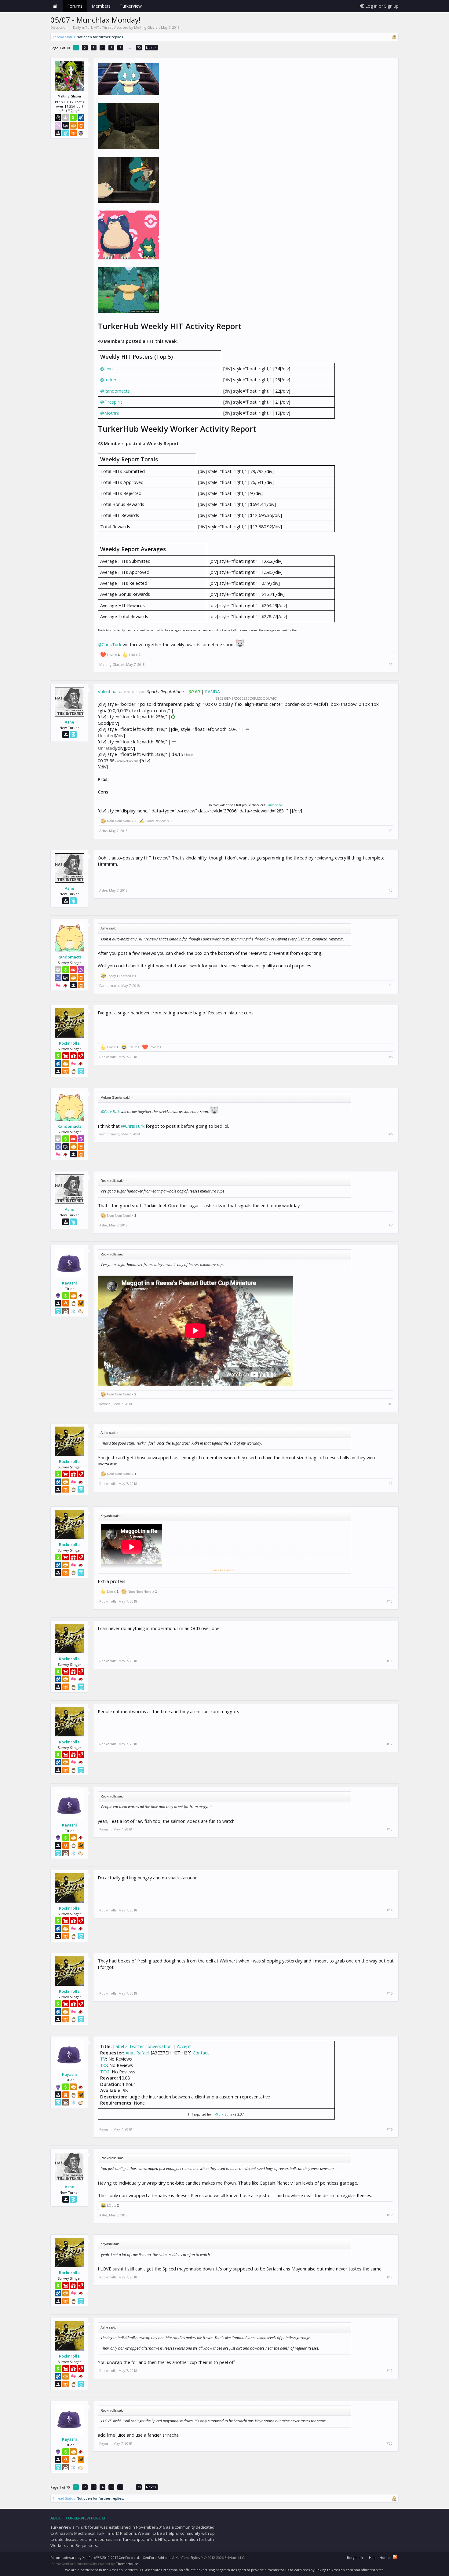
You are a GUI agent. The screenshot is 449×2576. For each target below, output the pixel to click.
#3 (391, 890)
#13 (390, 1829)
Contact (201, 2053)
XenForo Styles (188, 2558)
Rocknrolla (69, 1043)
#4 (391, 986)
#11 (390, 1661)
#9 (391, 1484)
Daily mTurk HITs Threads (94, 27)
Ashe (69, 722)
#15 (390, 1993)
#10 (390, 1601)
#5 (391, 1057)
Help (373, 2558)
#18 (390, 2277)
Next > (151, 48)
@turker (108, 379)
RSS (395, 2557)
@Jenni (107, 368)
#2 (391, 831)
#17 (390, 2215)
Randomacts (69, 957)
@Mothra (110, 413)
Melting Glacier (147, 27)
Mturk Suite (223, 2114)
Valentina (107, 691)
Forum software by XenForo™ (95, 2558)
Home (55, 6)
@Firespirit (111, 402)
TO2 (105, 2072)
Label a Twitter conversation (142, 2046)
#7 (391, 1225)
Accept (184, 2046)
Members (101, 6)
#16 (390, 2129)
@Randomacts (115, 391)
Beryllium (355, 2558)
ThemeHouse (127, 2564)
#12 (390, 1744)
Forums (75, 6)
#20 (390, 2443)
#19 (390, 2371)
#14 (390, 1910)
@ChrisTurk (110, 644)
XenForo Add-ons (157, 2558)
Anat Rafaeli (138, 2053)
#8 (391, 1404)
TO (104, 2065)
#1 (391, 665)
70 (139, 48)
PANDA (212, 691)
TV (103, 2059)
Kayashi (69, 1283)
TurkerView (274, 805)
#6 (391, 1134)
